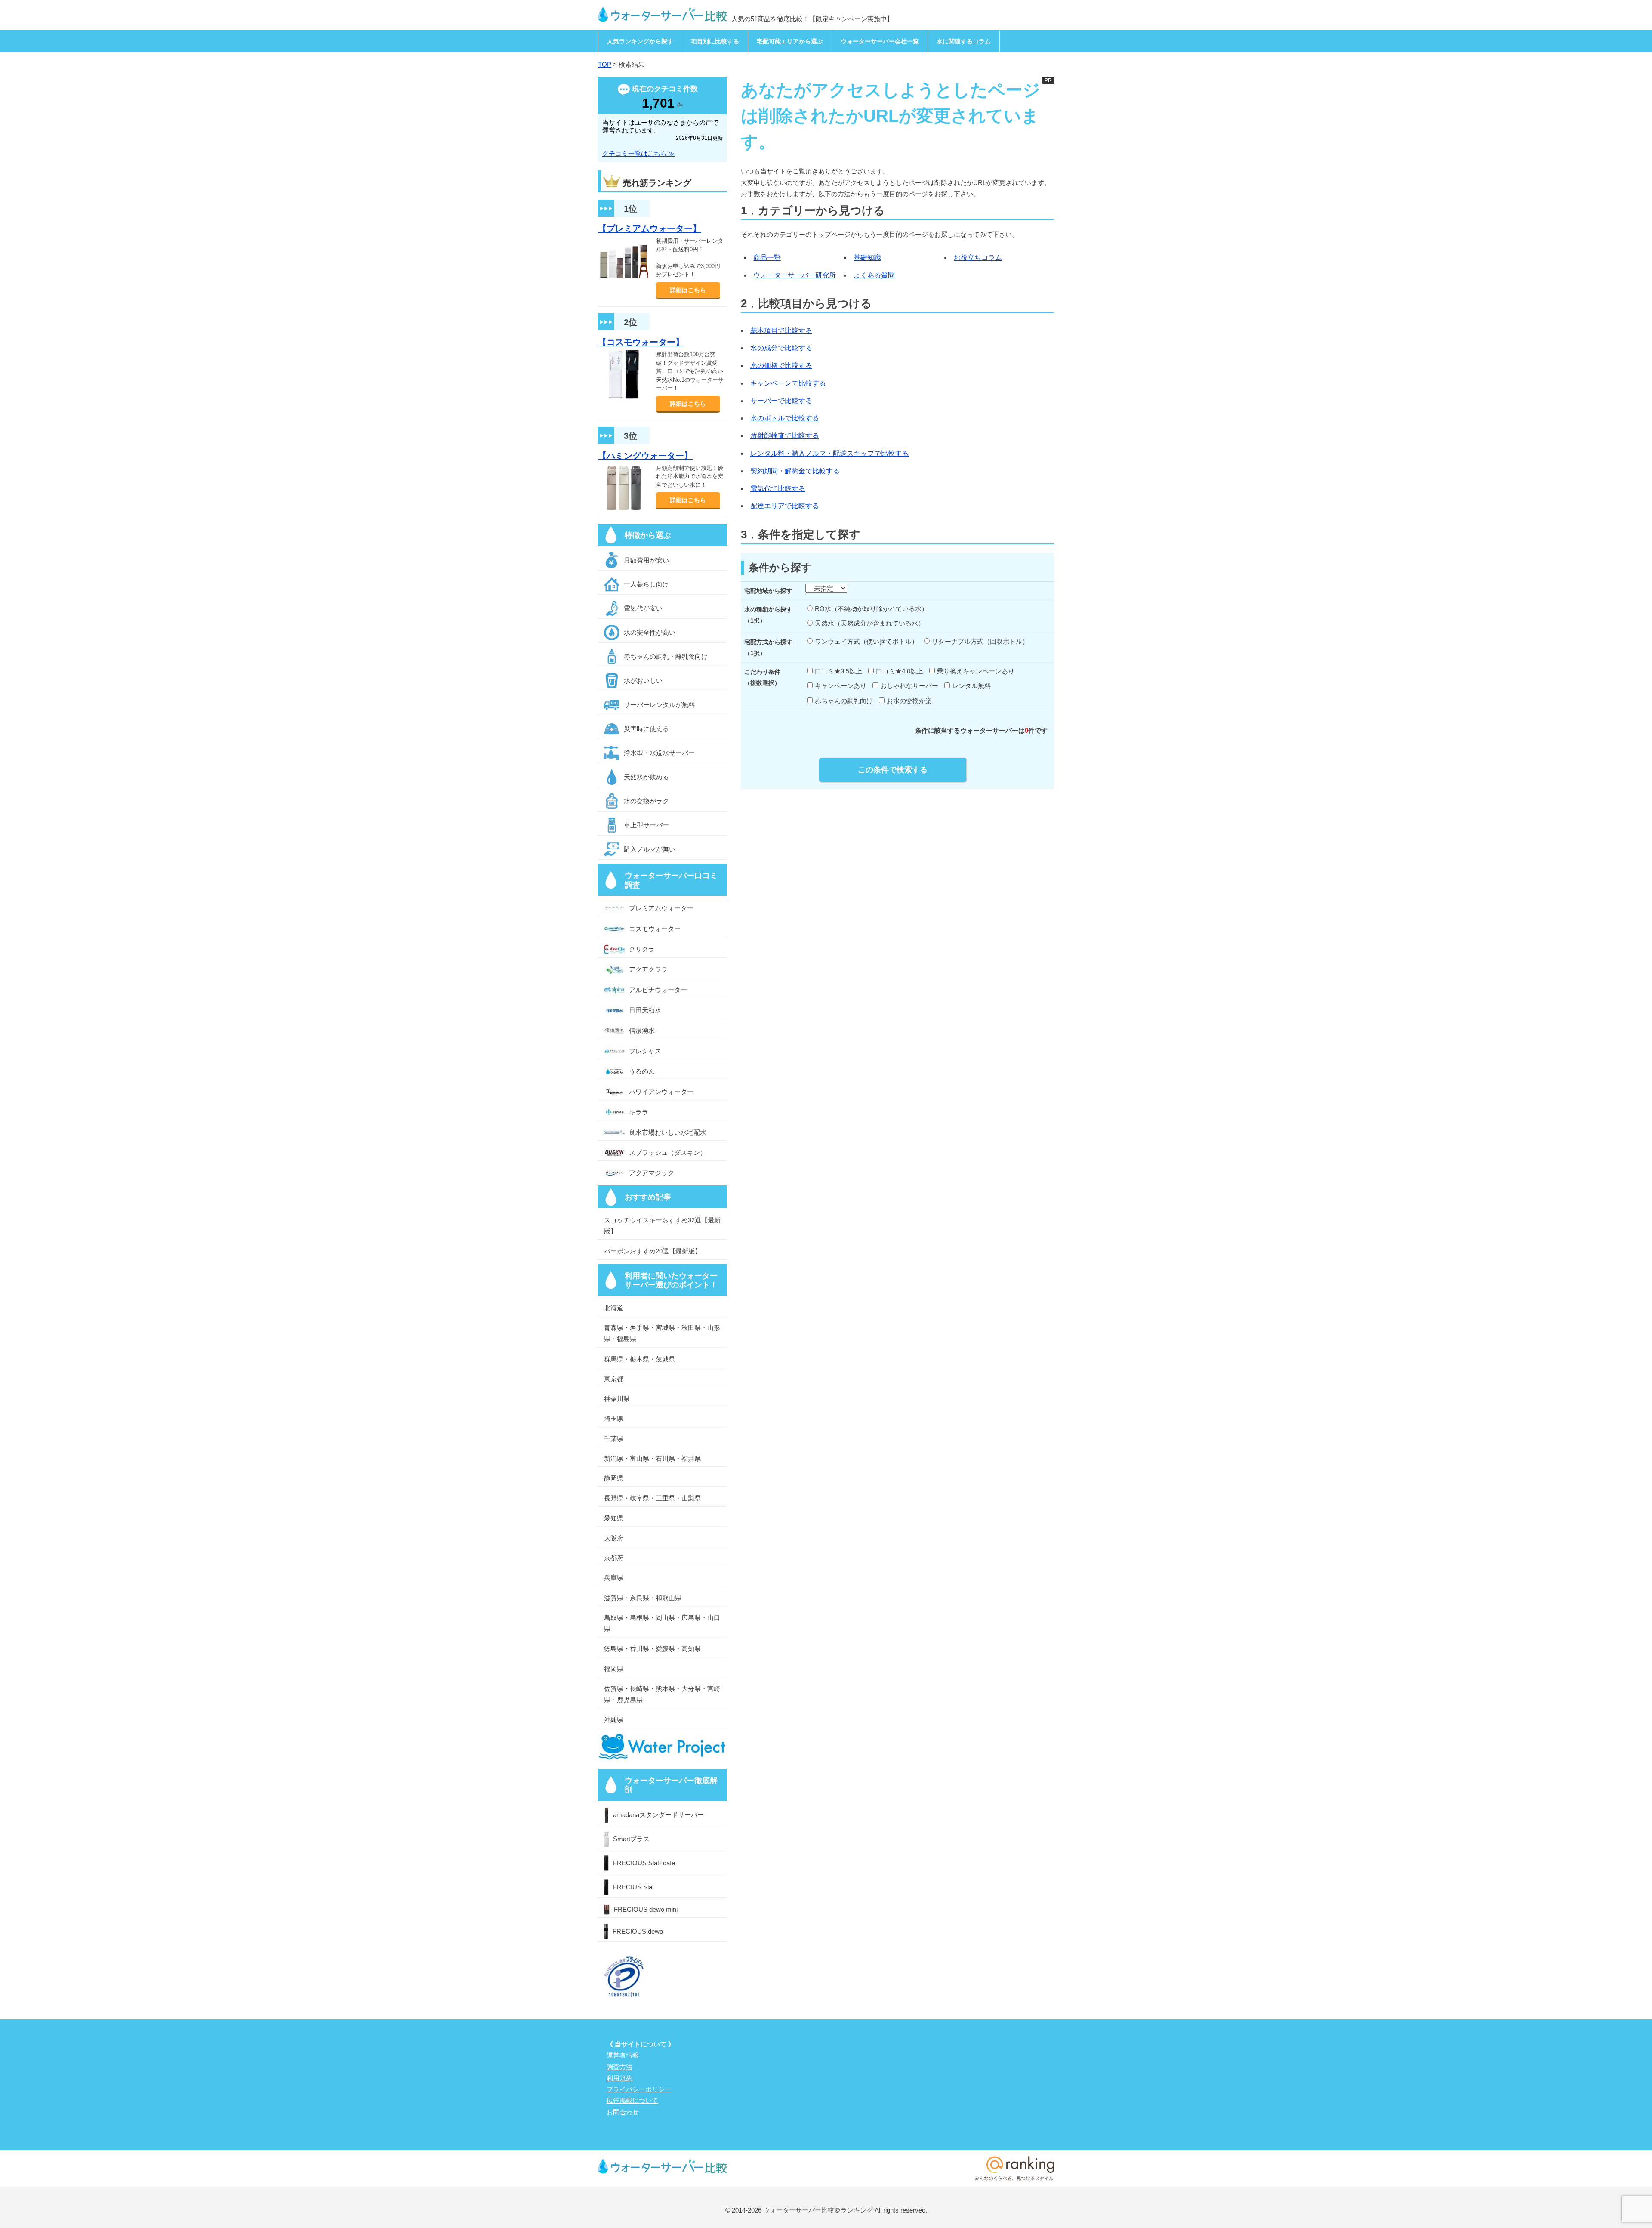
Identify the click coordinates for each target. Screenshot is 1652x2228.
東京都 (614, 1379)
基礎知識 (867, 258)
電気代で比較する (778, 489)
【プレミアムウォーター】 (650, 228)
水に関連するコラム (964, 41)
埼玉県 (614, 1418)
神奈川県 (617, 1399)
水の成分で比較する (781, 348)
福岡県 (614, 1669)
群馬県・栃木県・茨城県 (640, 1359)
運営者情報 (623, 2055)
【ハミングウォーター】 (645, 456)
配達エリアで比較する (785, 506)
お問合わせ (623, 2112)
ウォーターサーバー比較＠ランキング (818, 2210)
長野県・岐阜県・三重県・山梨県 (652, 1498)
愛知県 (614, 1518)
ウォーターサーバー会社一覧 (880, 41)
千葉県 (614, 1439)
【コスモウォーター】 (641, 342)
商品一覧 (767, 258)
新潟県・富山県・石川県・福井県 (652, 1458)
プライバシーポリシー (639, 2089)
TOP (605, 64)
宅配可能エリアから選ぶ (790, 41)
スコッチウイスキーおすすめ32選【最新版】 (662, 1226)
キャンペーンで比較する (788, 383)
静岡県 (614, 1478)
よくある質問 (874, 275)
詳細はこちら (688, 290)
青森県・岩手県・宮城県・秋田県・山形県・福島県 (662, 1333)
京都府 (614, 1558)
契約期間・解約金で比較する (795, 471)
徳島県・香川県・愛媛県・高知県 (652, 1649)
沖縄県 (614, 1720)
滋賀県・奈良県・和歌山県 (643, 1598)
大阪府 (614, 1538)
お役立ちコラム (978, 258)
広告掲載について (632, 2100)
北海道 (614, 1308)
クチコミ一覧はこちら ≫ (639, 153)
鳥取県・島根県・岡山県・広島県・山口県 (662, 1623)
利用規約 (619, 2078)
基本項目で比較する (781, 331)
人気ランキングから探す (640, 41)
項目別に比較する (715, 41)
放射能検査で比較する (785, 436)
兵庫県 (614, 1578)
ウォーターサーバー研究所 (795, 275)
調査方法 (619, 2067)
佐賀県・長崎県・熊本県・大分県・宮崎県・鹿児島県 (662, 1694)
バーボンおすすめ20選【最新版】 (653, 1251)
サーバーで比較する (781, 401)
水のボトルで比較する (785, 418)
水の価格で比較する (781, 366)
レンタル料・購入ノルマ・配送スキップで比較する (829, 453)
